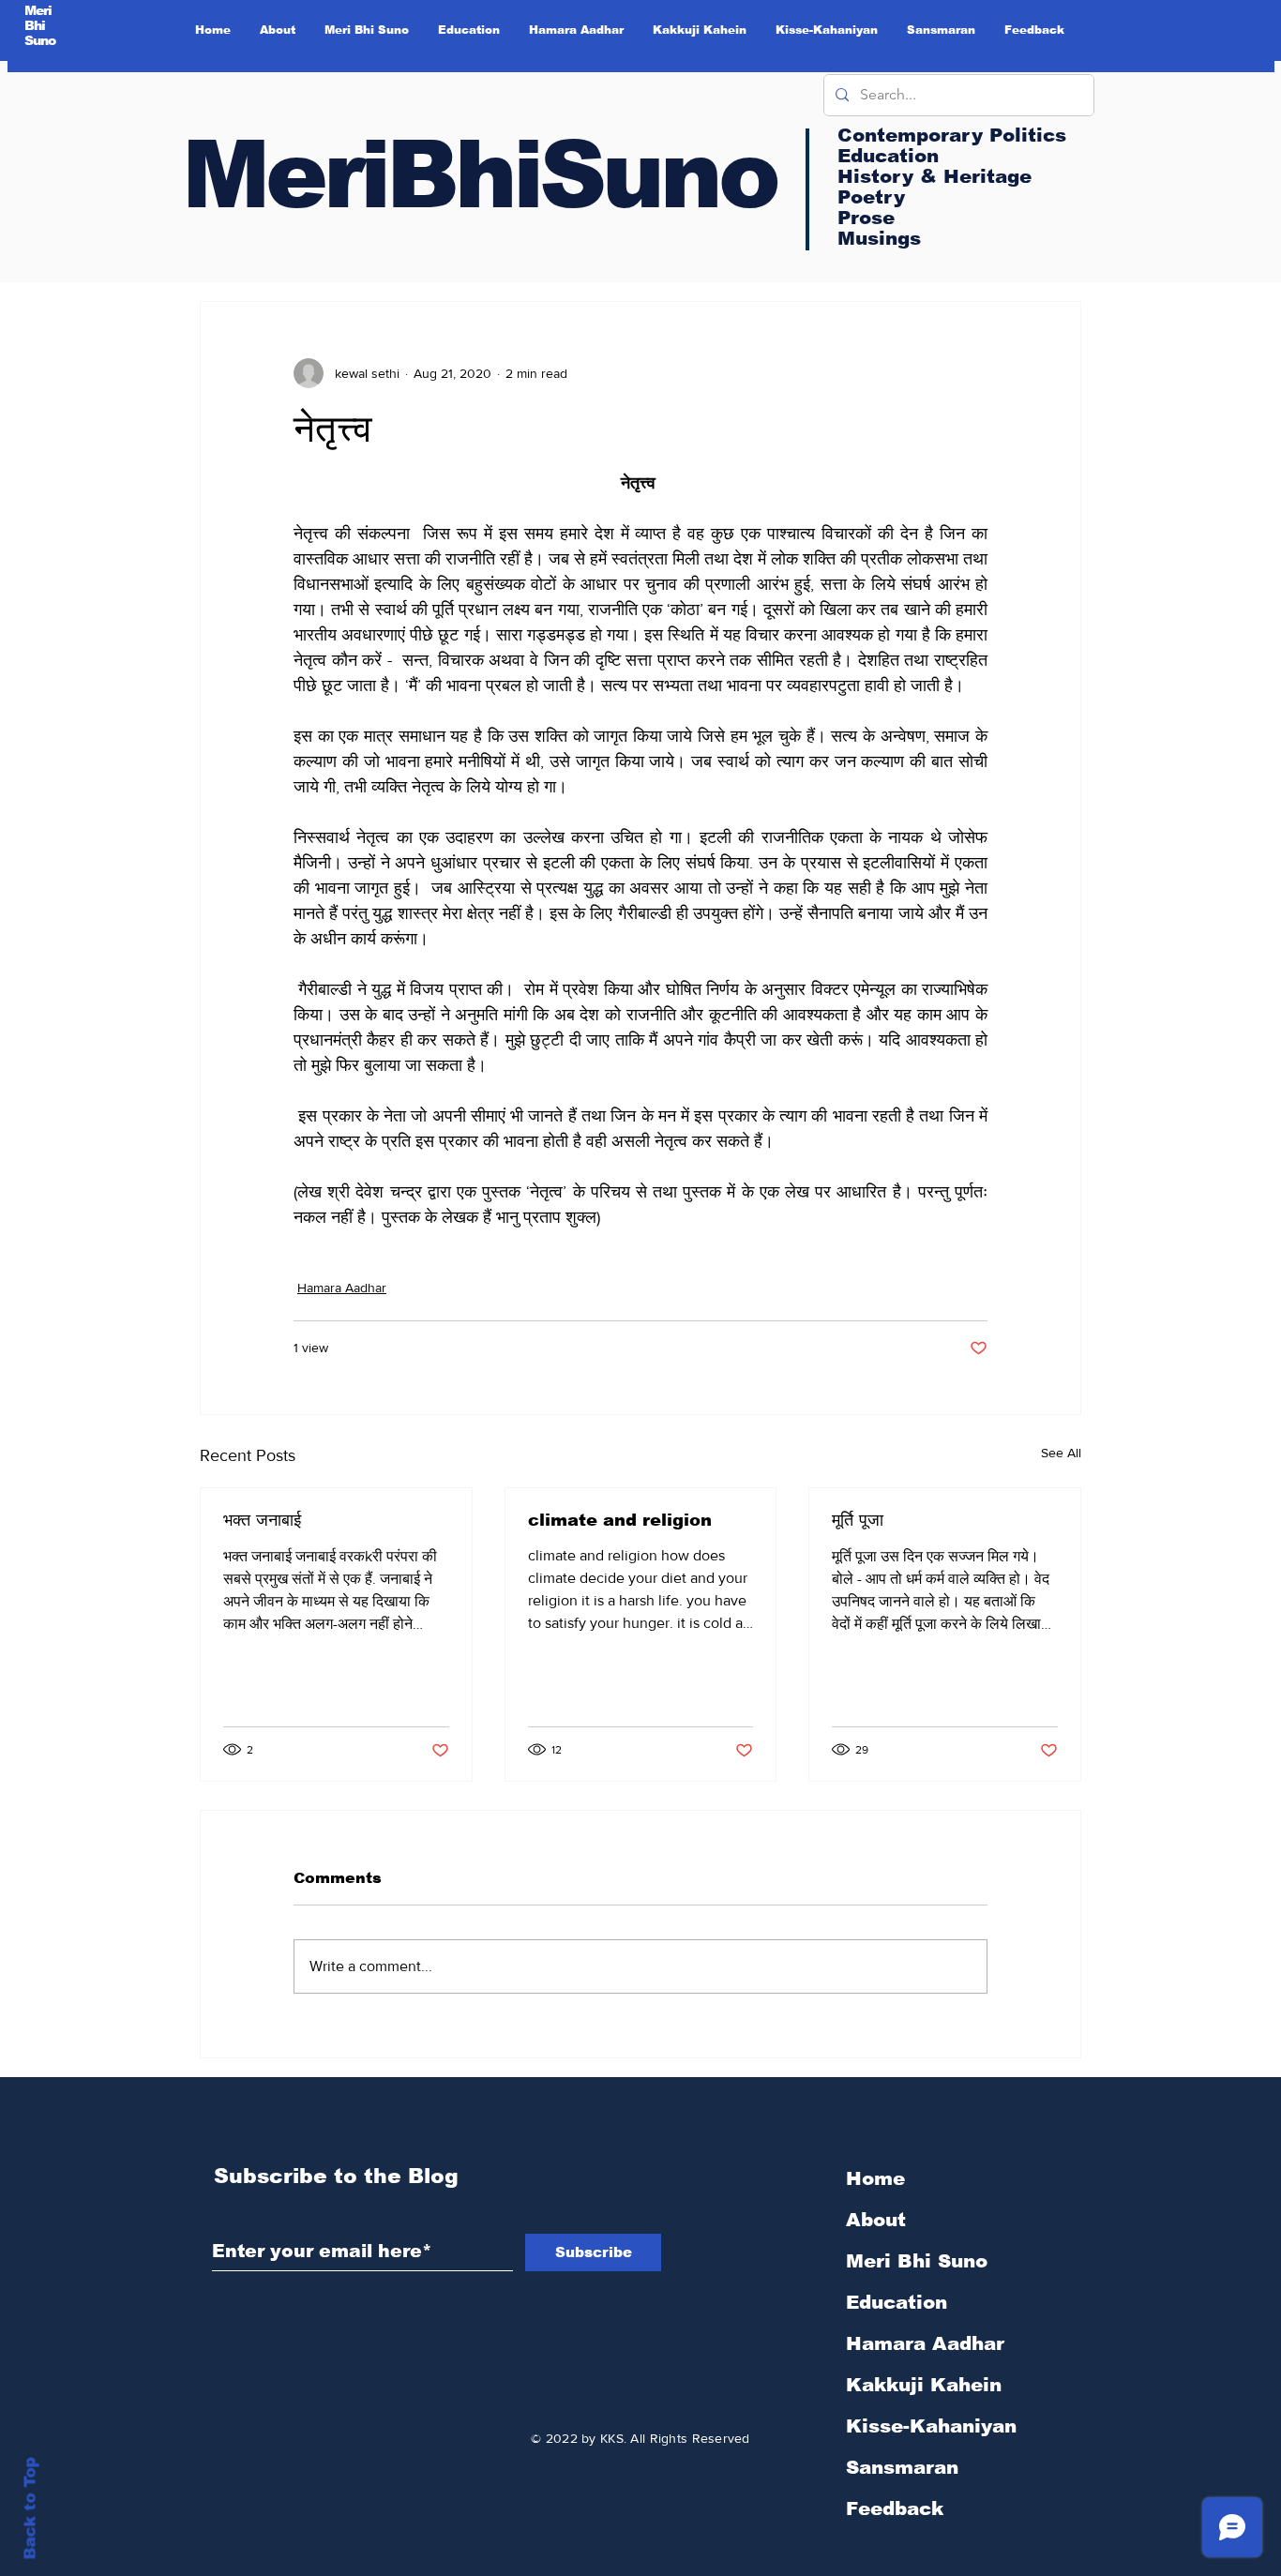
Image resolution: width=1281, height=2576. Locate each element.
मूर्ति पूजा (858, 1520)
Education (897, 2302)
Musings (879, 238)
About (876, 2220)
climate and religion (620, 1520)
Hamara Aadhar (342, 1288)
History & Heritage (934, 176)
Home (875, 2178)
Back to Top (30, 2509)
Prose (866, 218)
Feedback (895, 2508)
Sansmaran (902, 2467)
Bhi (35, 25)
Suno (40, 40)
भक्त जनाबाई (262, 1520)
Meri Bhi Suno (917, 2261)
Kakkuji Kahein (924, 2385)
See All (1061, 1453)
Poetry (871, 197)
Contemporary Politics (952, 135)
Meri (38, 10)
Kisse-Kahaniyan (931, 2426)
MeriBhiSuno (479, 174)
